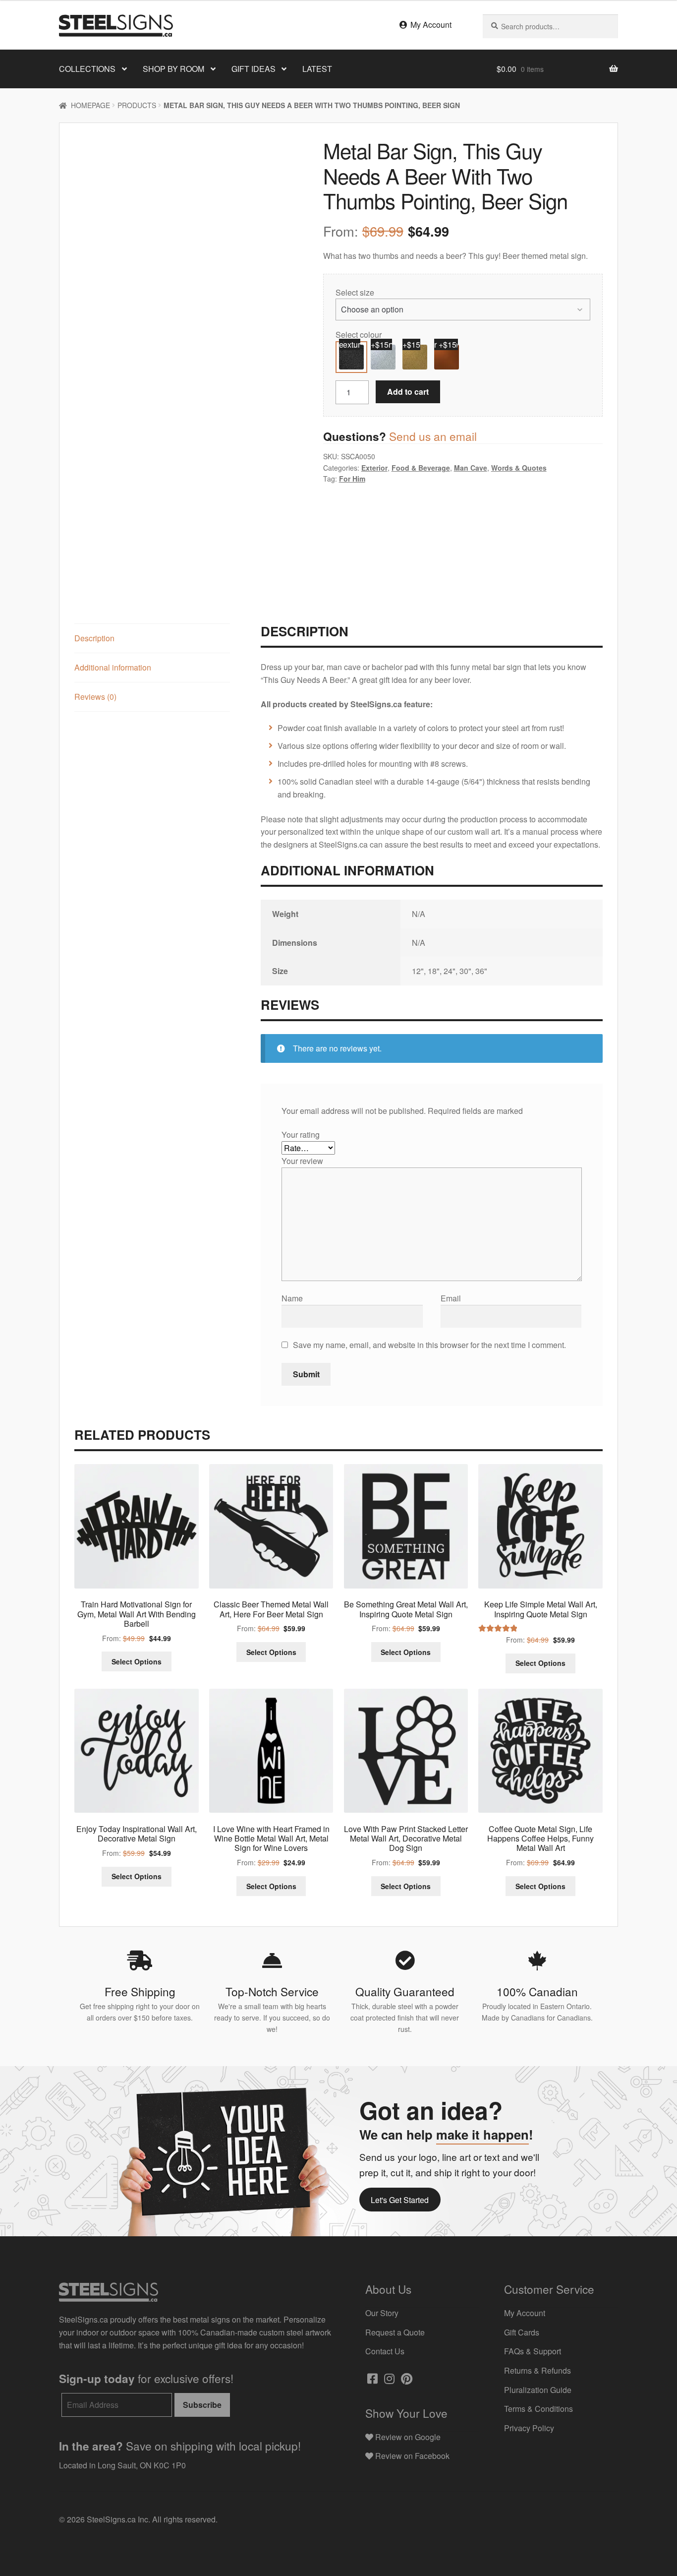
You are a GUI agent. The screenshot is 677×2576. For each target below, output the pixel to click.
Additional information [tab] (113, 667)
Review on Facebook (411, 2456)
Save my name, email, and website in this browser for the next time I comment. (429, 1345)
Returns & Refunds (537, 2370)
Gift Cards (522, 2332)
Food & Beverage (421, 468)
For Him (352, 479)
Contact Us (385, 2351)
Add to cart (408, 392)
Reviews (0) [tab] (95, 697)
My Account (430, 25)
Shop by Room (173, 69)
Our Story (382, 2313)
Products (137, 105)
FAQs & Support (533, 2351)
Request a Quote (395, 2332)
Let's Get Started (400, 2200)
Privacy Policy (529, 2428)
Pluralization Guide (538, 2390)
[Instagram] (388, 2380)
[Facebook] (371, 2380)
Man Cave (471, 468)
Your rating (302, 1135)
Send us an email (433, 436)
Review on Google (407, 2437)
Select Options (137, 1661)
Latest (317, 69)
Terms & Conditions (538, 2409)
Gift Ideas (254, 69)
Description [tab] (94, 638)
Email (452, 1298)
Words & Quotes (519, 468)
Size (367, 292)
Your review (303, 1161)
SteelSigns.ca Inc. (118, 2519)
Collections (87, 69)
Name (293, 1298)
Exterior (374, 468)
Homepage (90, 105)
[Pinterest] (406, 2380)
